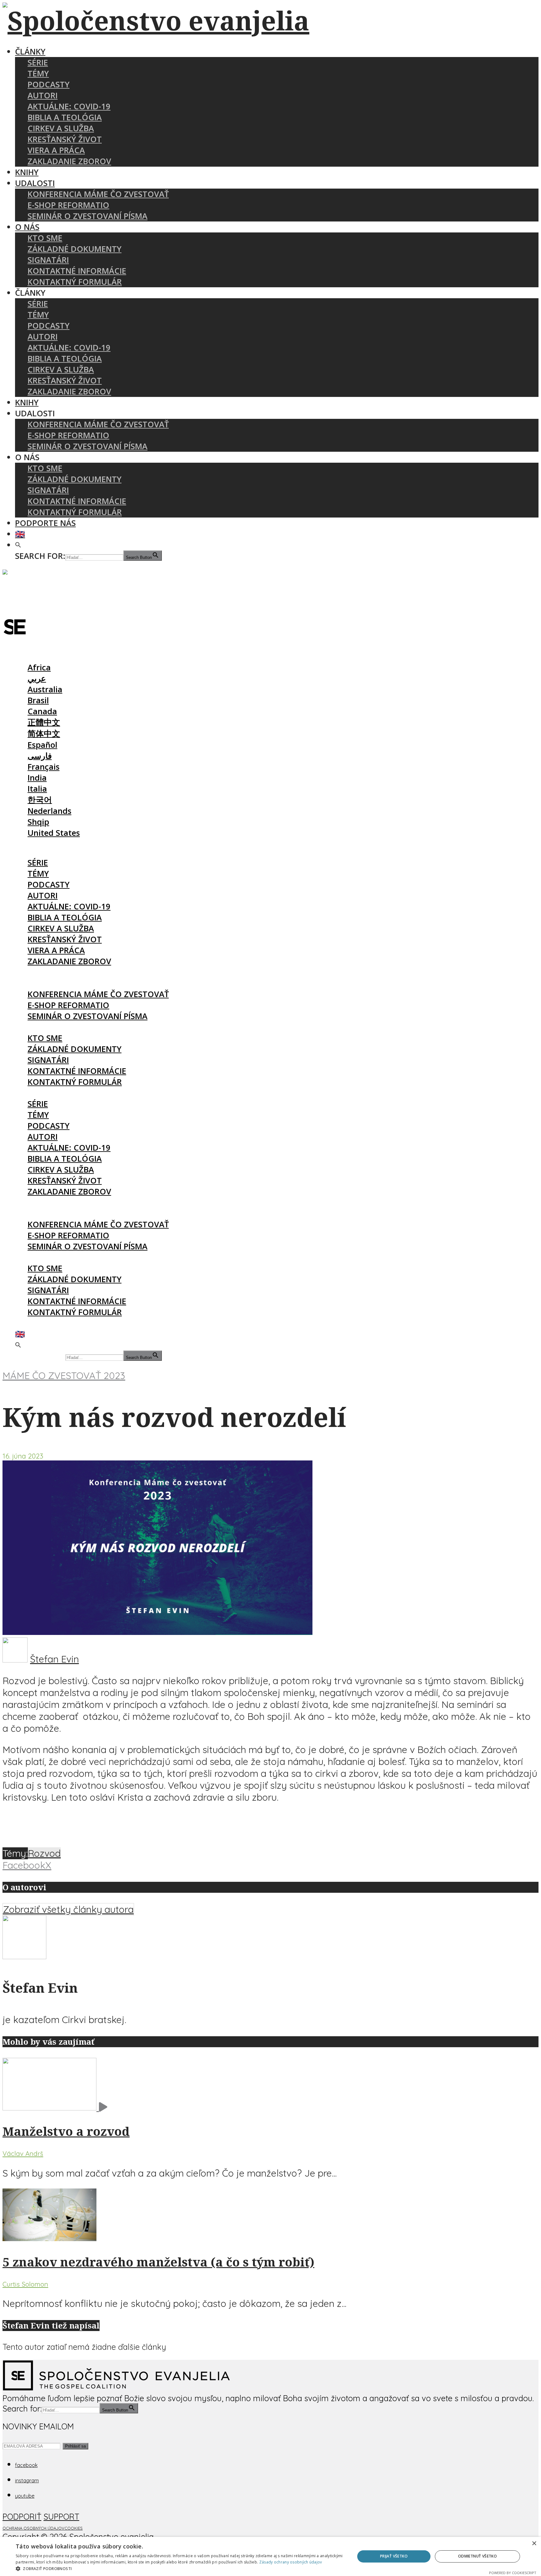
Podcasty (49, 84)
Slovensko (35, 656)
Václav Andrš (23, 2153)
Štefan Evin (54, 1659)
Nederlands (49, 811)
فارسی (40, 756)
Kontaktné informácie (77, 271)
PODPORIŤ (22, 2516)
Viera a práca (56, 150)
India (37, 778)
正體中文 (44, 722)
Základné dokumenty (75, 249)
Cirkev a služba (61, 128)
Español (42, 745)
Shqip (38, 822)
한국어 (40, 800)
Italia (37, 789)
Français (44, 767)
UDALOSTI (35, 183)
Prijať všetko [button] (394, 2556)
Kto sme (45, 238)
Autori (43, 95)
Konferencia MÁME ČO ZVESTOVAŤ (98, 194)
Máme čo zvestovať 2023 (64, 1376)
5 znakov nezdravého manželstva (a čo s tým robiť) (158, 2262)
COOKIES (74, 2528)
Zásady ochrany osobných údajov (291, 2562)
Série (38, 62)
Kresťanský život (65, 139)
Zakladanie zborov (69, 161)
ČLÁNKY (30, 52)
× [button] (534, 2544)
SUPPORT (61, 2516)
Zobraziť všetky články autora (68, 1909)
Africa (39, 667)
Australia (45, 689)
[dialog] (270, 2556)
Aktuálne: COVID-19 (69, 106)
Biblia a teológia (65, 117)
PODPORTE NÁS (45, 523)
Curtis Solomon (25, 2284)
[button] (18, 545)
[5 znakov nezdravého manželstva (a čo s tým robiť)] (49, 2238)
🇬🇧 (20, 534)
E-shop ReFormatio (68, 205)
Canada (42, 711)
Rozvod (44, 1853)
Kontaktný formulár (75, 282)
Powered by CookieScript (513, 2573)
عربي (37, 678)
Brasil (38, 700)
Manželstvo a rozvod (66, 2131)
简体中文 (44, 734)
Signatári (48, 260)
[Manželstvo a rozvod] (55, 2107)
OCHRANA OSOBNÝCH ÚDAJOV (33, 2528)
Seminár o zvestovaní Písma (88, 216)
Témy (38, 73)
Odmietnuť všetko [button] (477, 2556)
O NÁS (27, 227)
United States (54, 833)
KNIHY (27, 172)
